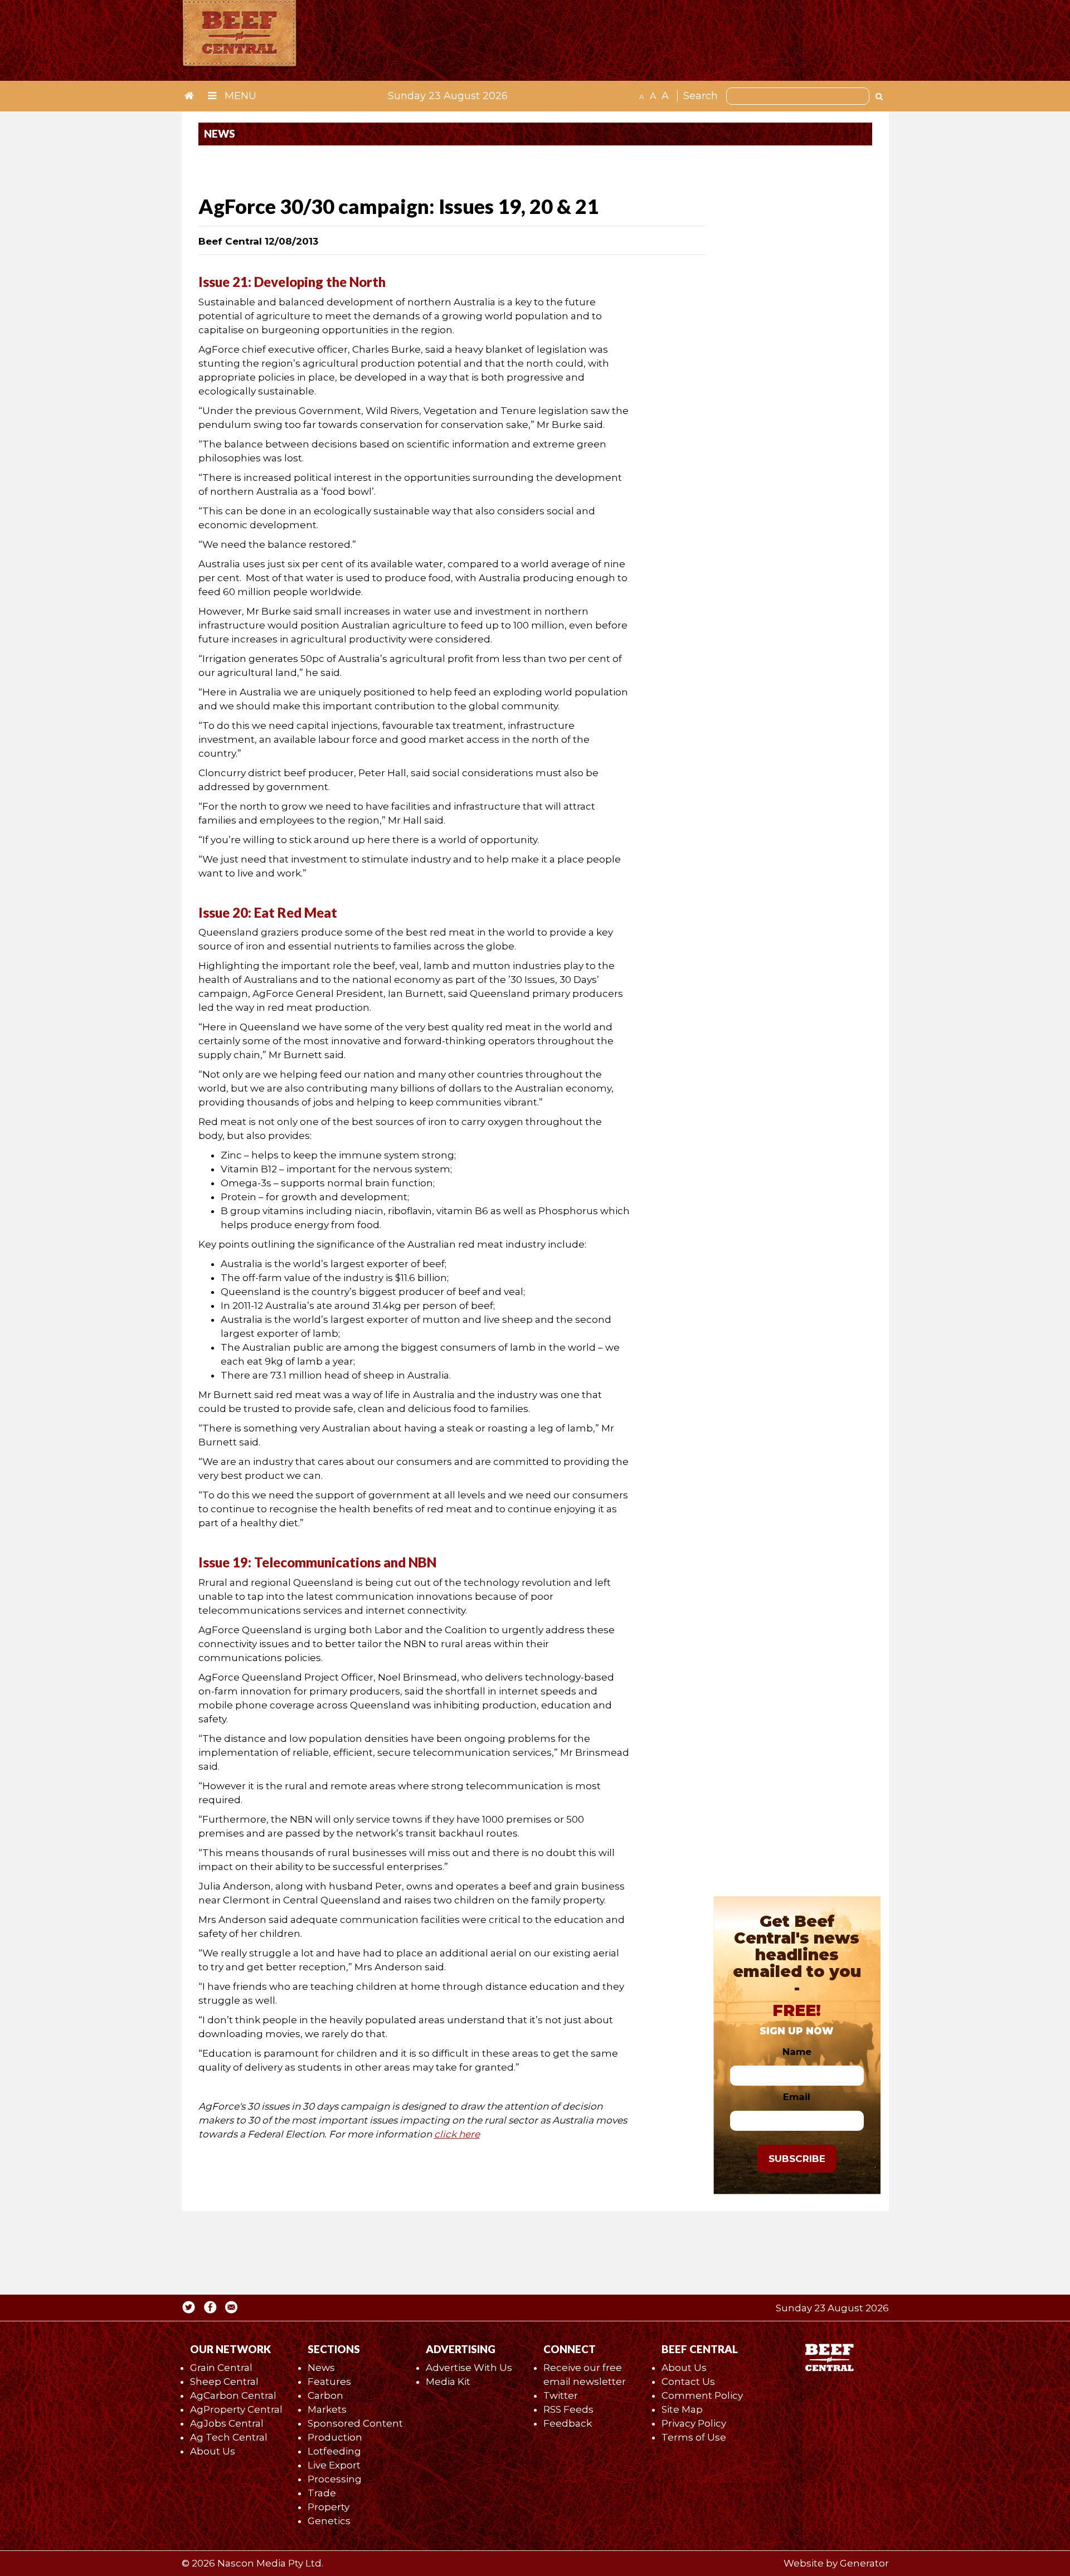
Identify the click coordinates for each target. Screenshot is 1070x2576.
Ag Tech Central (229, 2437)
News (321, 2368)
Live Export (334, 2465)
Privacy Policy (694, 2423)
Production (335, 2437)
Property (329, 2507)
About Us (213, 2451)
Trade (322, 2493)
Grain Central (221, 2368)
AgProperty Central (236, 2409)
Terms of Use (694, 2437)
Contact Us (688, 2382)
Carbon (325, 2395)
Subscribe (797, 2159)
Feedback (568, 2423)
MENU (239, 96)
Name (797, 2052)
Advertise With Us (469, 2368)
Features (329, 2382)
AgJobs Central (227, 2423)
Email (797, 2097)
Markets (327, 2409)
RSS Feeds (568, 2409)
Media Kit (448, 2382)
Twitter (561, 2395)
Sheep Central (224, 2382)
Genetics (329, 2521)
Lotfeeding (334, 2451)
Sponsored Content (355, 2423)
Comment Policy (702, 2395)
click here (457, 2134)
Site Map (682, 2409)
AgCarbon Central (233, 2395)
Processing (335, 2479)
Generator (864, 2563)
